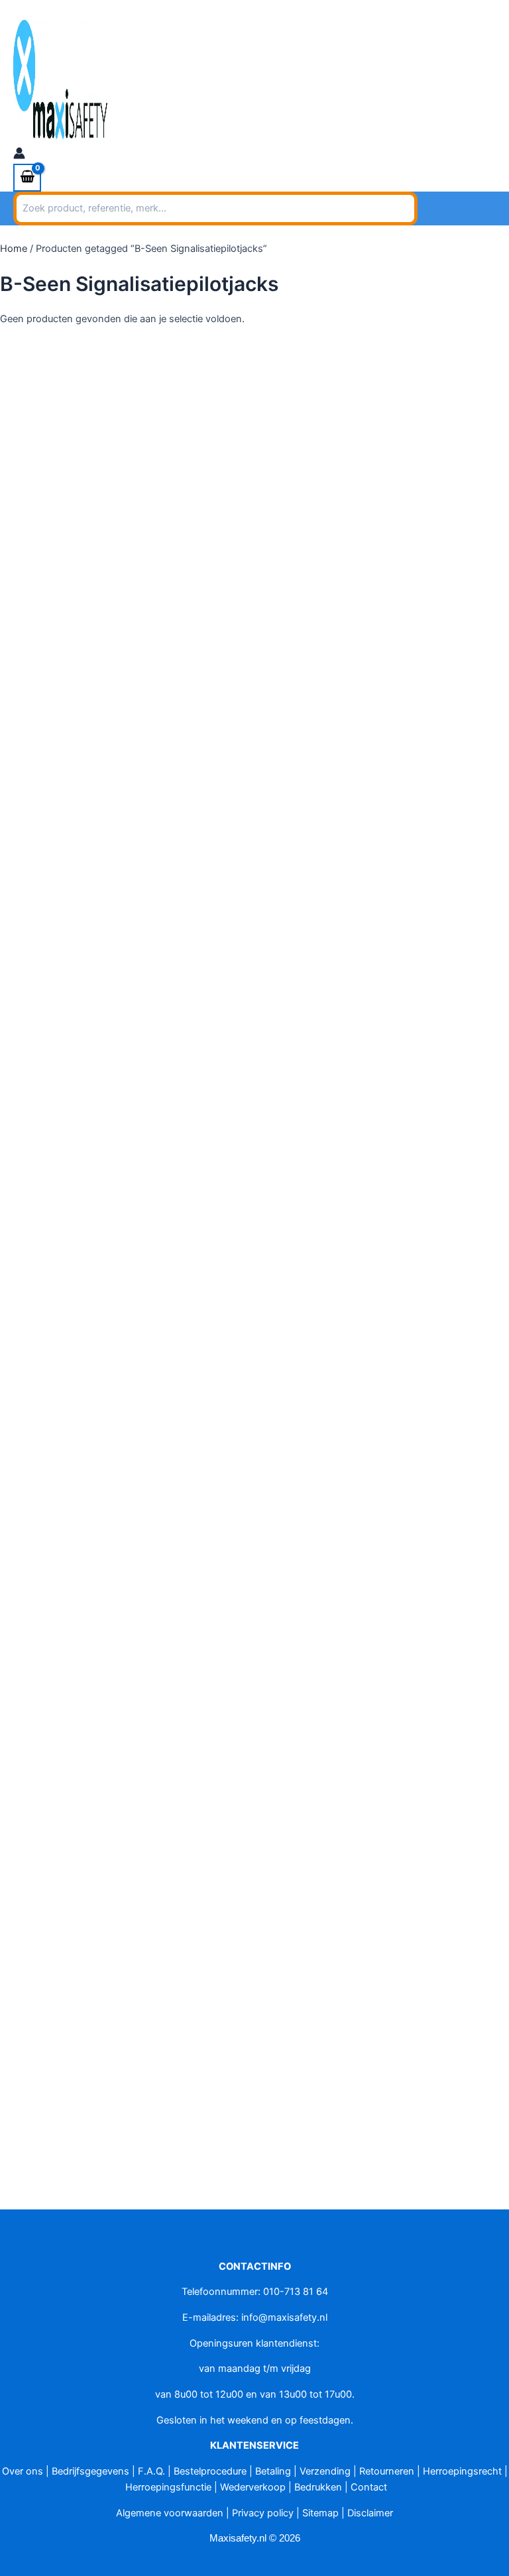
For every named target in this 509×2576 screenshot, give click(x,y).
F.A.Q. (151, 2471)
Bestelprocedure (210, 2471)
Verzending (325, 2471)
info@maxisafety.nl (135, 8)
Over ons (23, 2471)
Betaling (273, 2471)
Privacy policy (263, 2513)
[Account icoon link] (19, 155)
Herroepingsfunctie (168, 2487)
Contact (369, 2487)
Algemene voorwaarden (170, 2513)
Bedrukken (318, 2487)
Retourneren (387, 2471)
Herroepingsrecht (462, 2471)
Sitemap (320, 2513)
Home (14, 249)
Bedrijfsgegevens (90, 2471)
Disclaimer (370, 2513)
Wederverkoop (253, 2487)
